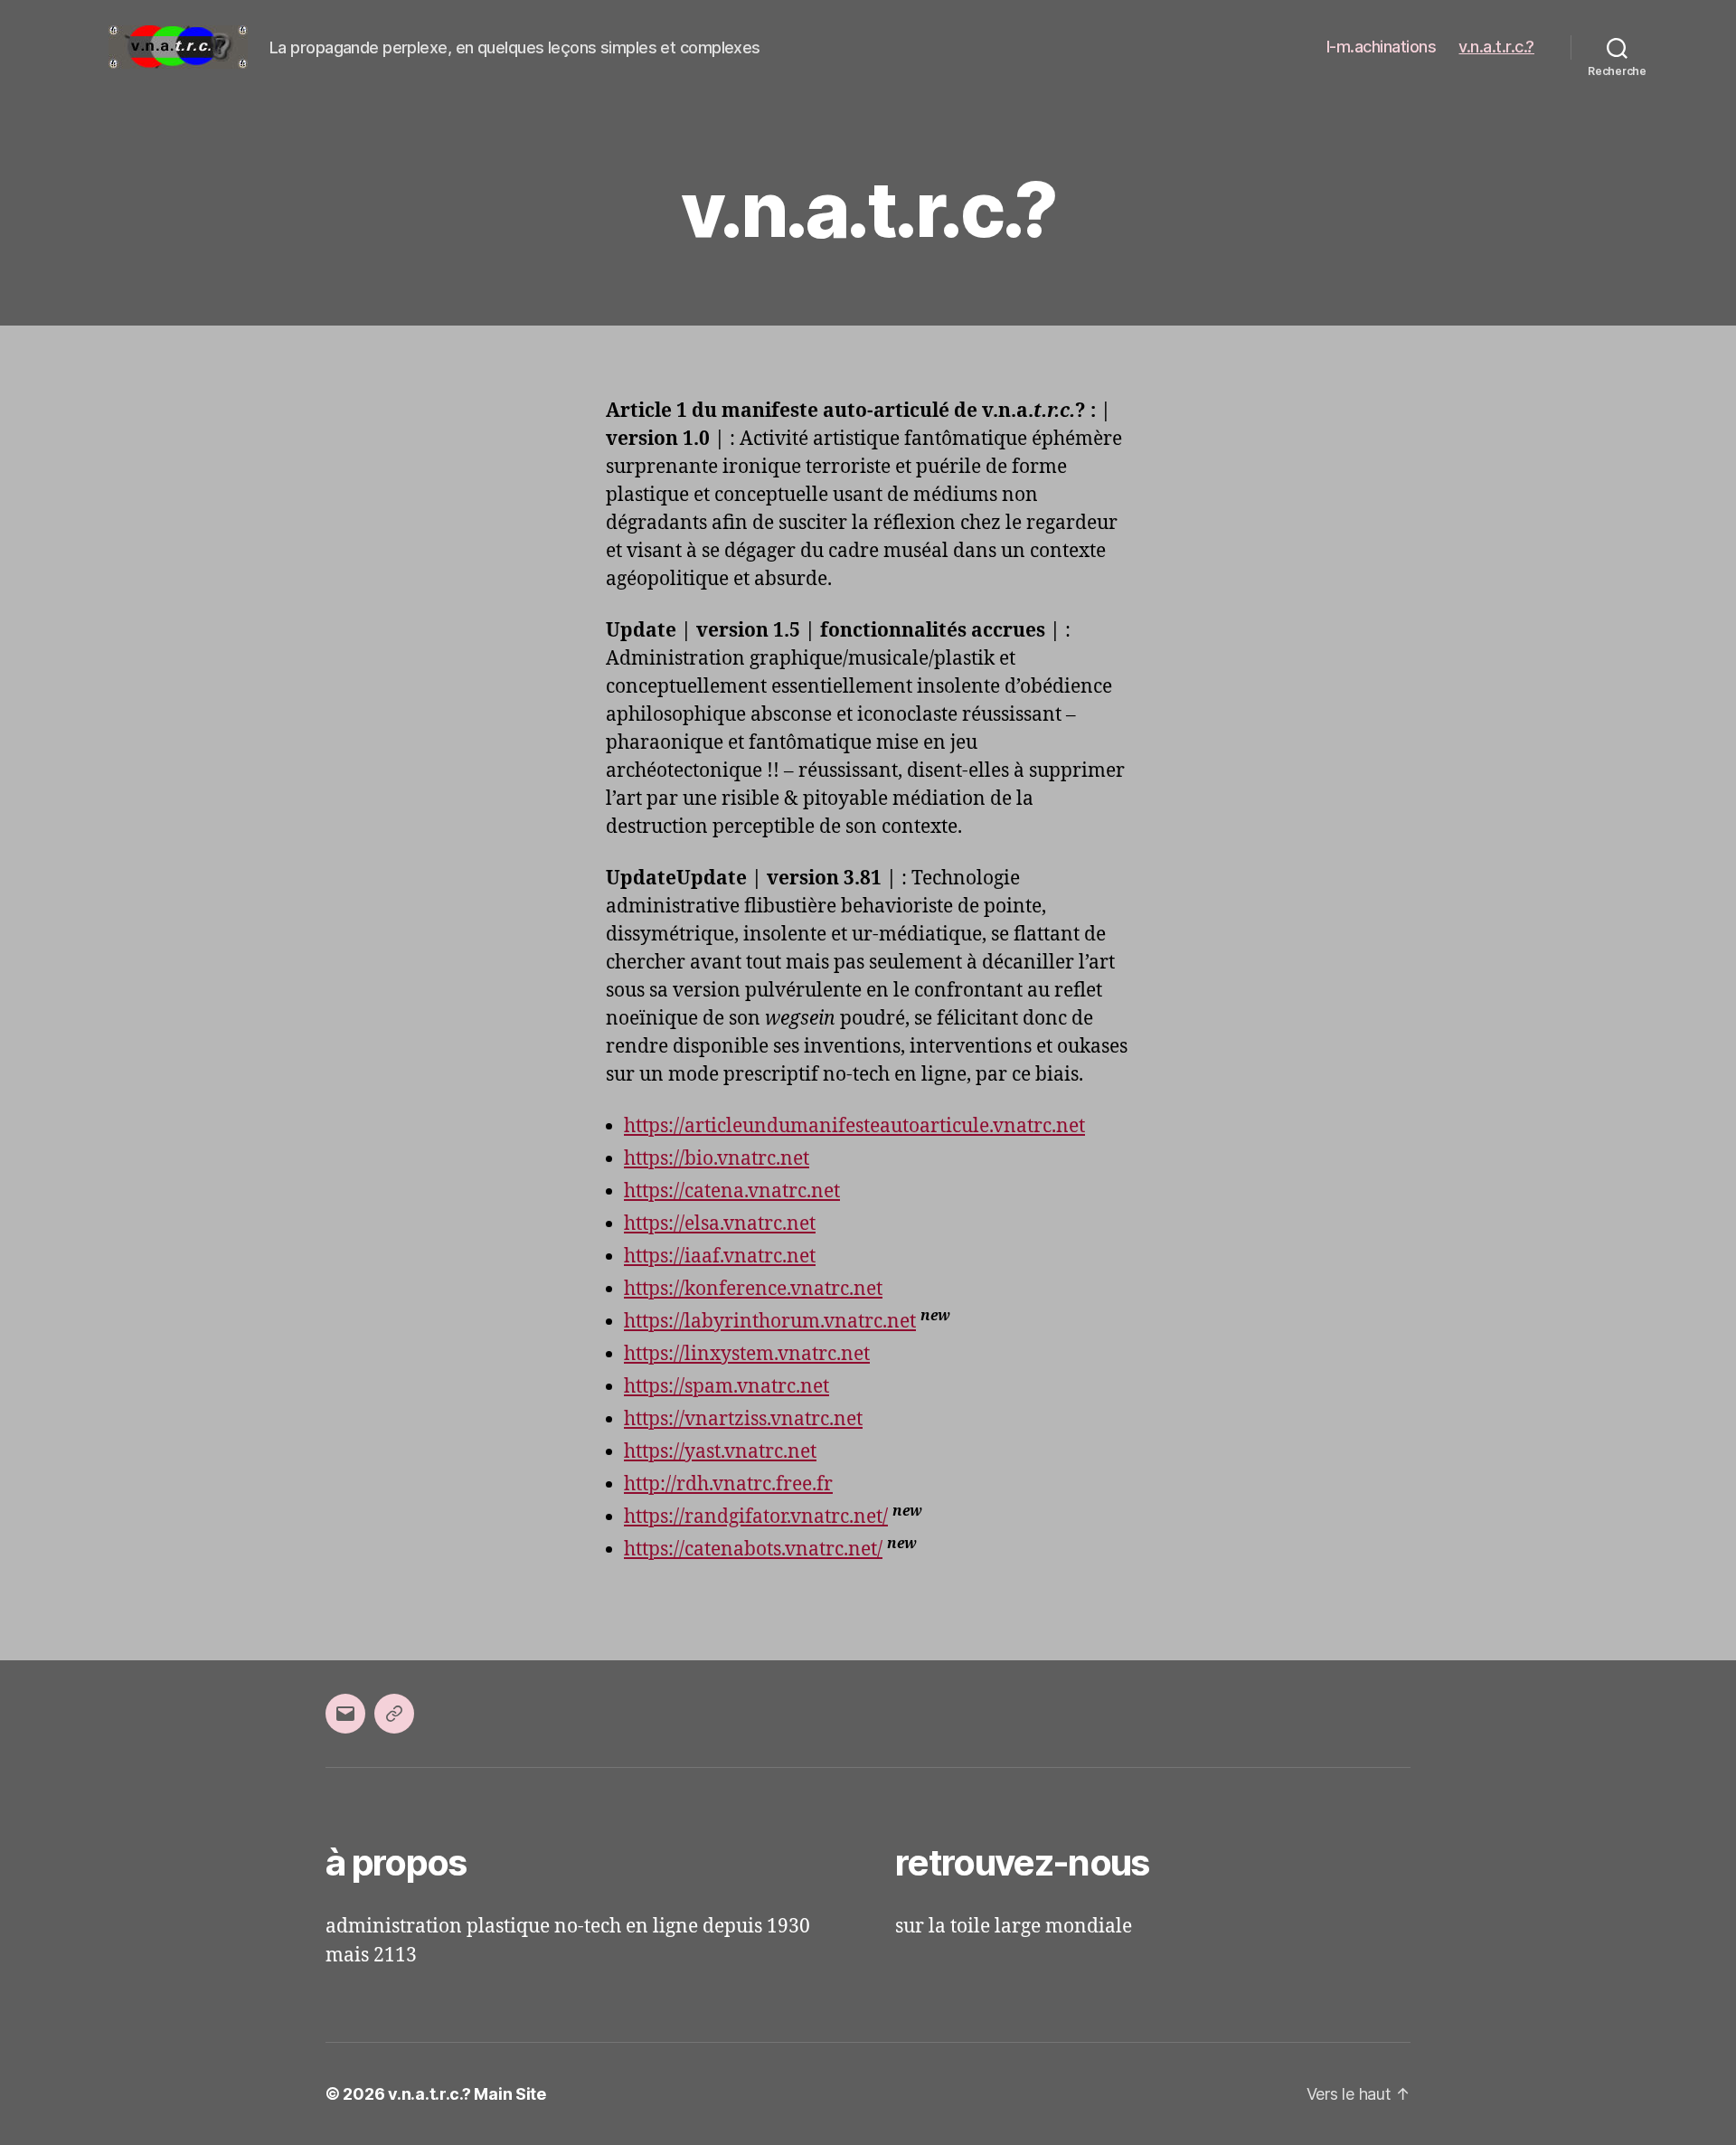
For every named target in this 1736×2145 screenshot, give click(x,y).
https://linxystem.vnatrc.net (747, 1354)
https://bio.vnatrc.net (717, 1159)
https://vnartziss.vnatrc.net (743, 1419)
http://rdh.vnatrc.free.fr (728, 1484)
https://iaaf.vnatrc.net (720, 1257)
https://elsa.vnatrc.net (720, 1224)
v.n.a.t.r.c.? (1496, 47)
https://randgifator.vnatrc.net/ (756, 1517)
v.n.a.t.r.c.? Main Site (467, 2094)
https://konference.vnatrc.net (753, 1289)
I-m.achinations (1382, 47)
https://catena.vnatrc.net (732, 1191)
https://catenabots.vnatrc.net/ (753, 1550)
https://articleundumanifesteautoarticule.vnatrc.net (854, 1126)
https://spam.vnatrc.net (726, 1387)
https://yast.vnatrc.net (720, 1452)
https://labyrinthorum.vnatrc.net (770, 1322)
